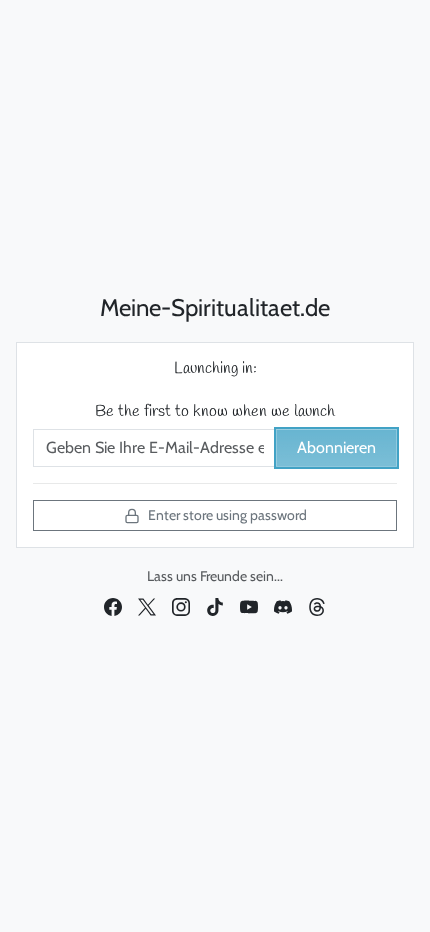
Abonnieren (336, 447)
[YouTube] (249, 606)
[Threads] (317, 606)
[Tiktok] (215, 606)
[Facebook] (113, 606)
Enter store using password (227, 515)
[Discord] (283, 606)
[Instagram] (181, 606)
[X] (147, 606)
